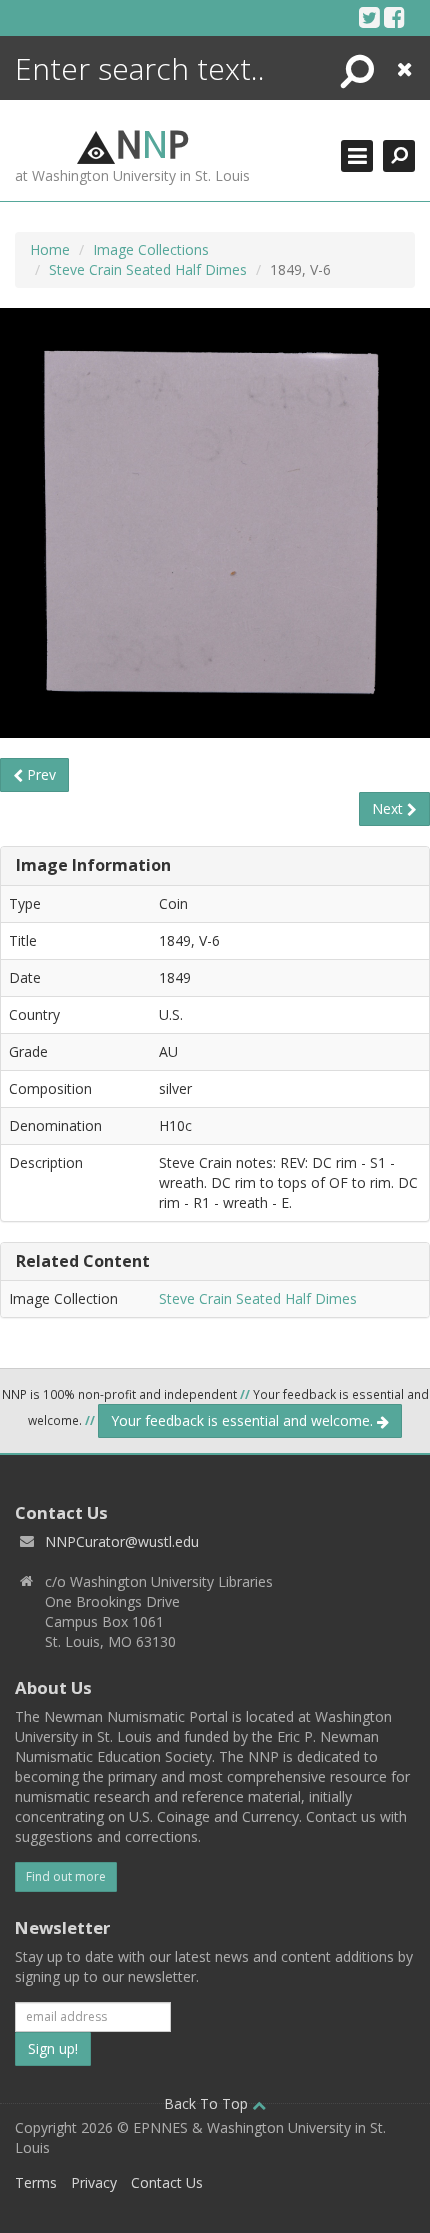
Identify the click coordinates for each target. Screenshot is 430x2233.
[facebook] (394, 17)
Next (389, 808)
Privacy (94, 2182)
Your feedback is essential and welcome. (244, 1420)
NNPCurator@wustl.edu (122, 1541)
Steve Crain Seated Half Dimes (148, 269)
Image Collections (151, 249)
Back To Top (208, 2103)
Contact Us (167, 2182)
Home (50, 249)
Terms (36, 2182)
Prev (39, 774)
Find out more (66, 1876)
